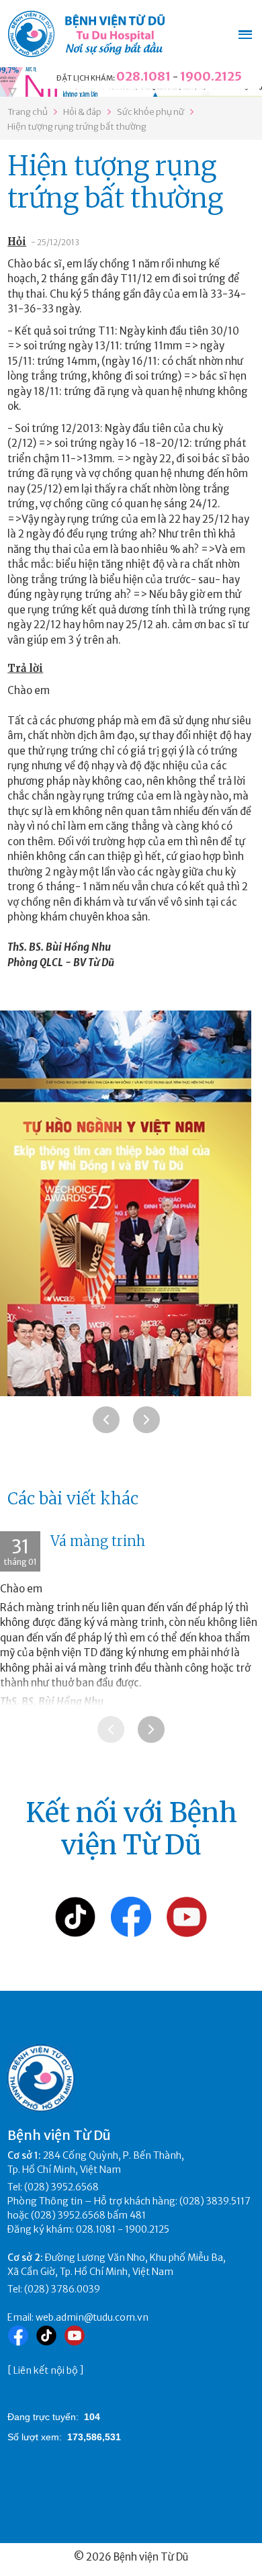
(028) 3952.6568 (61, 2187)
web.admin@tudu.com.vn (92, 2317)
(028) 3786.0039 (62, 2289)
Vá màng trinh (98, 1541)
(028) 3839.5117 (215, 2201)
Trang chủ (28, 112)
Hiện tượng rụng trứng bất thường (77, 127)
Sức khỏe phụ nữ (150, 112)
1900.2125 (211, 76)
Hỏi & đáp (82, 112)
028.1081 (143, 76)
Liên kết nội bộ (46, 2370)
